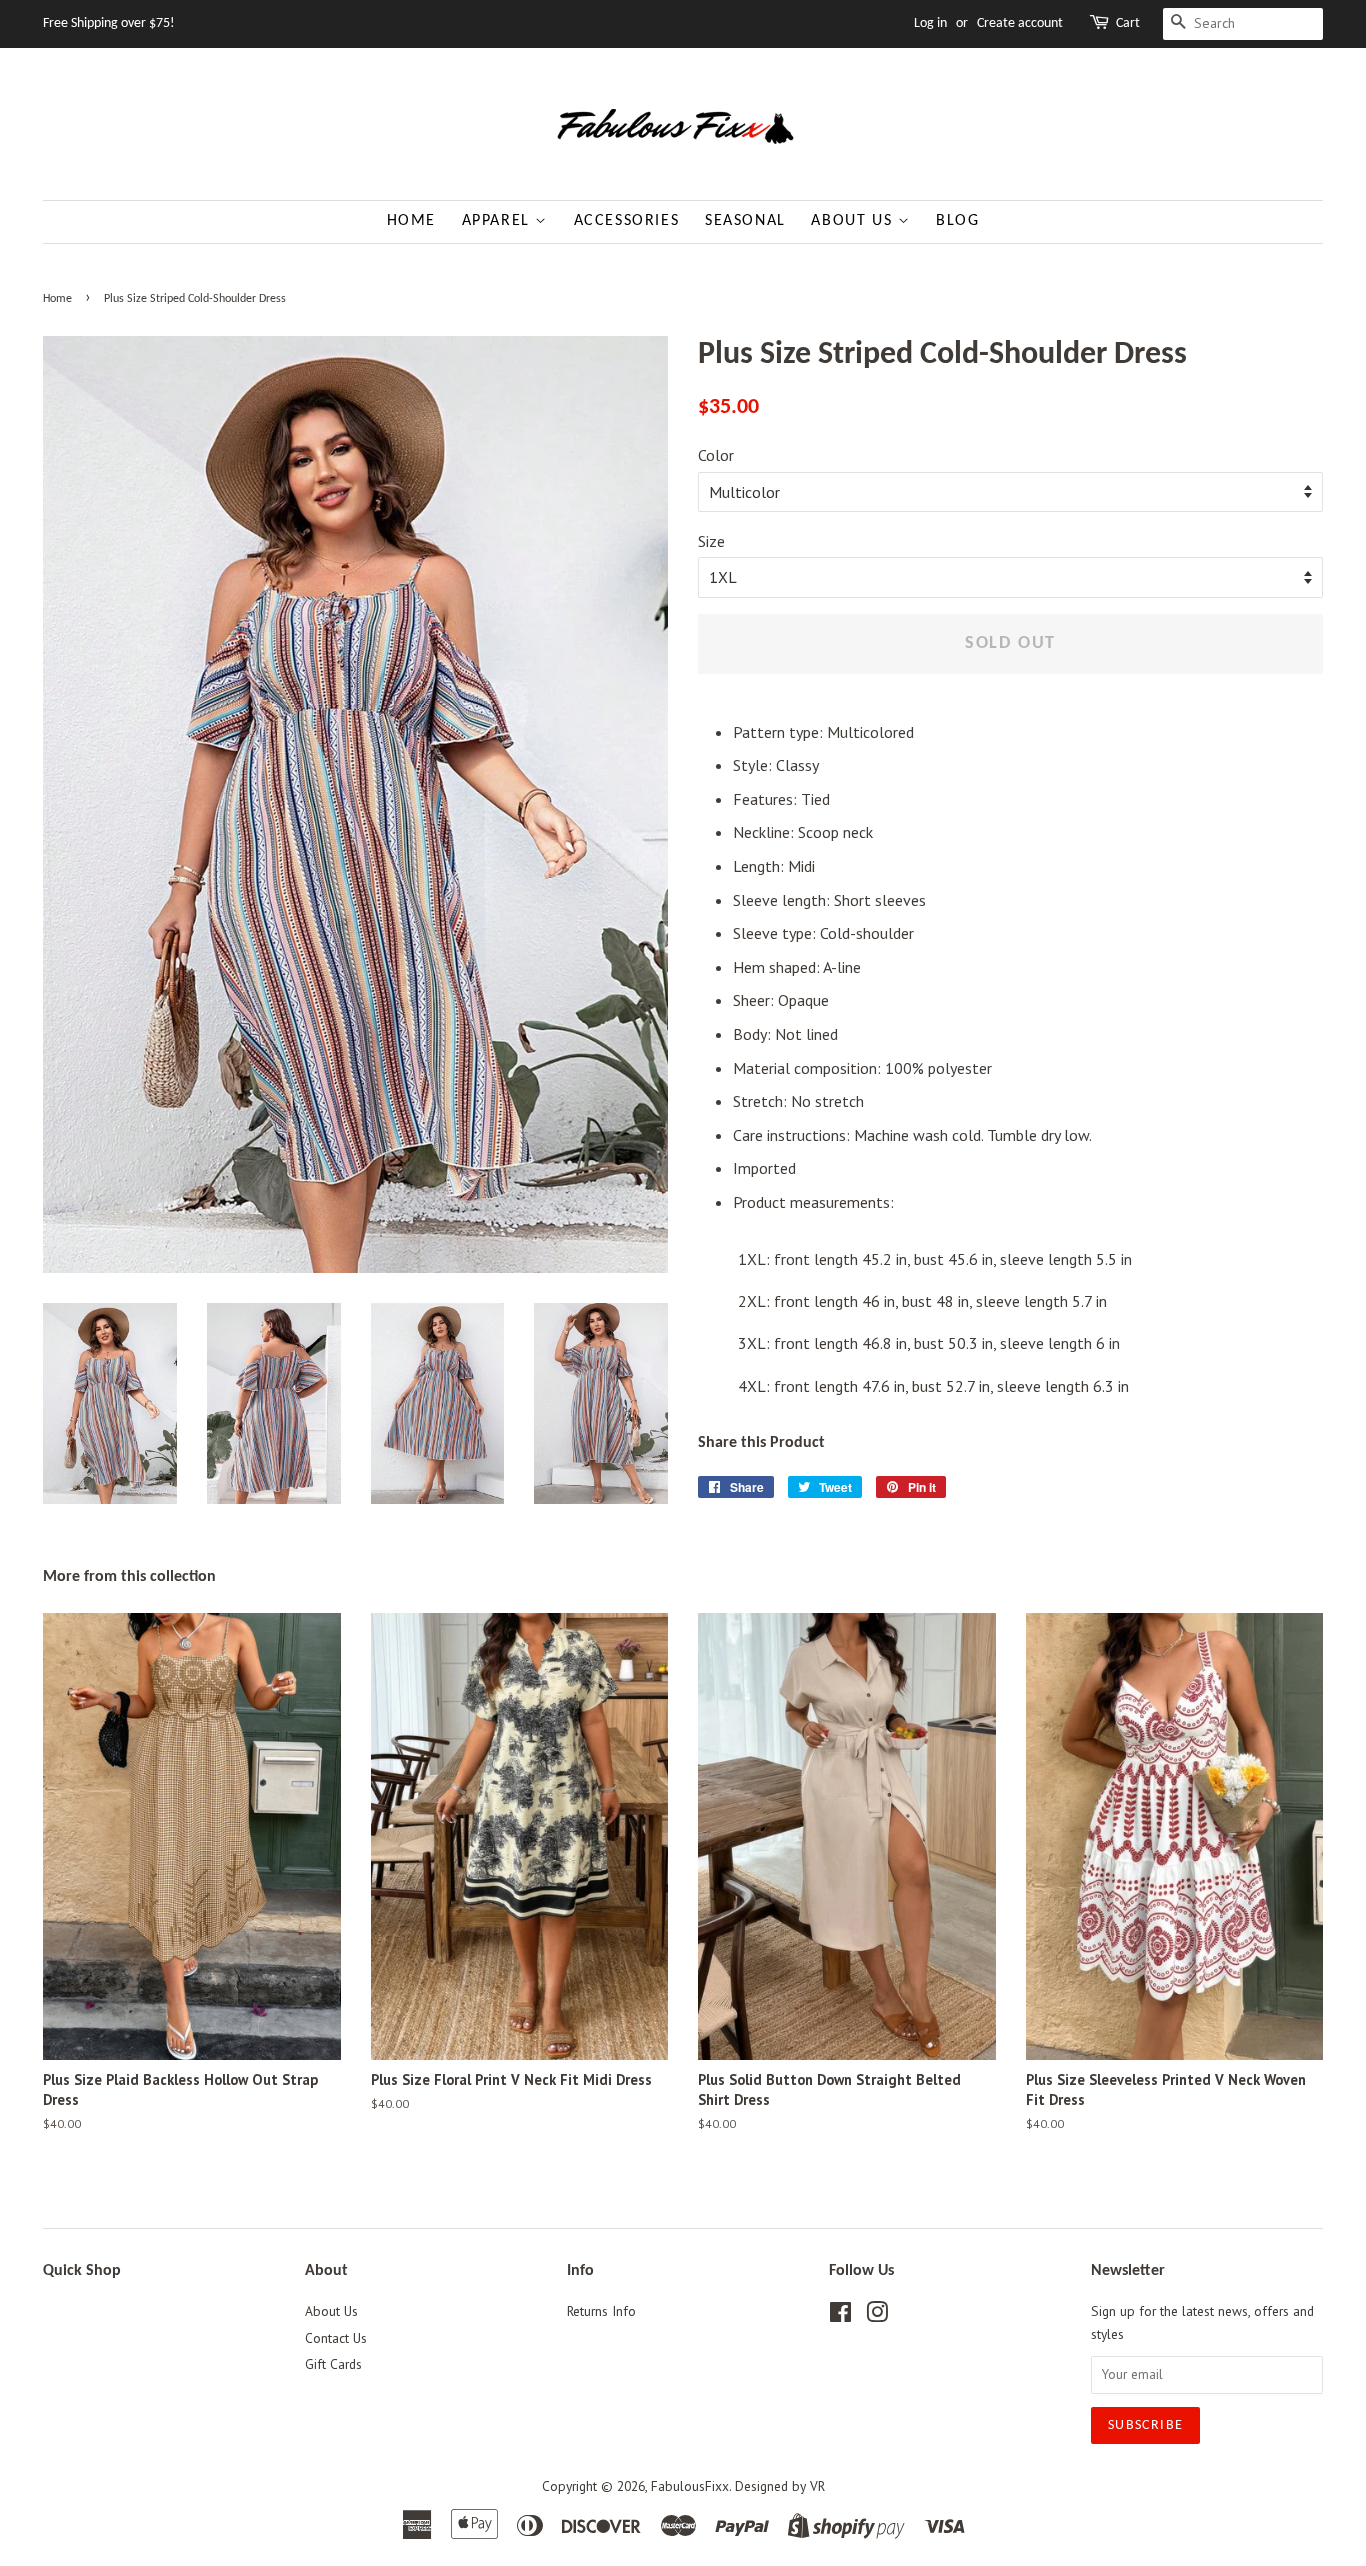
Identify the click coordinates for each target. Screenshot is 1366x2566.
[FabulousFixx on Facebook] (840, 2316)
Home (411, 221)
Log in (930, 23)
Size (711, 541)
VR (817, 2486)
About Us (854, 221)
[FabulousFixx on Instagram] (877, 2316)
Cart (1128, 23)
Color (716, 455)
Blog (957, 221)
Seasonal (745, 221)
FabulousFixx (690, 2486)
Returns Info (601, 2311)
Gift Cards (333, 2364)
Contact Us (336, 2338)
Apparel (499, 221)
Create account (1020, 23)
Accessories (627, 221)
